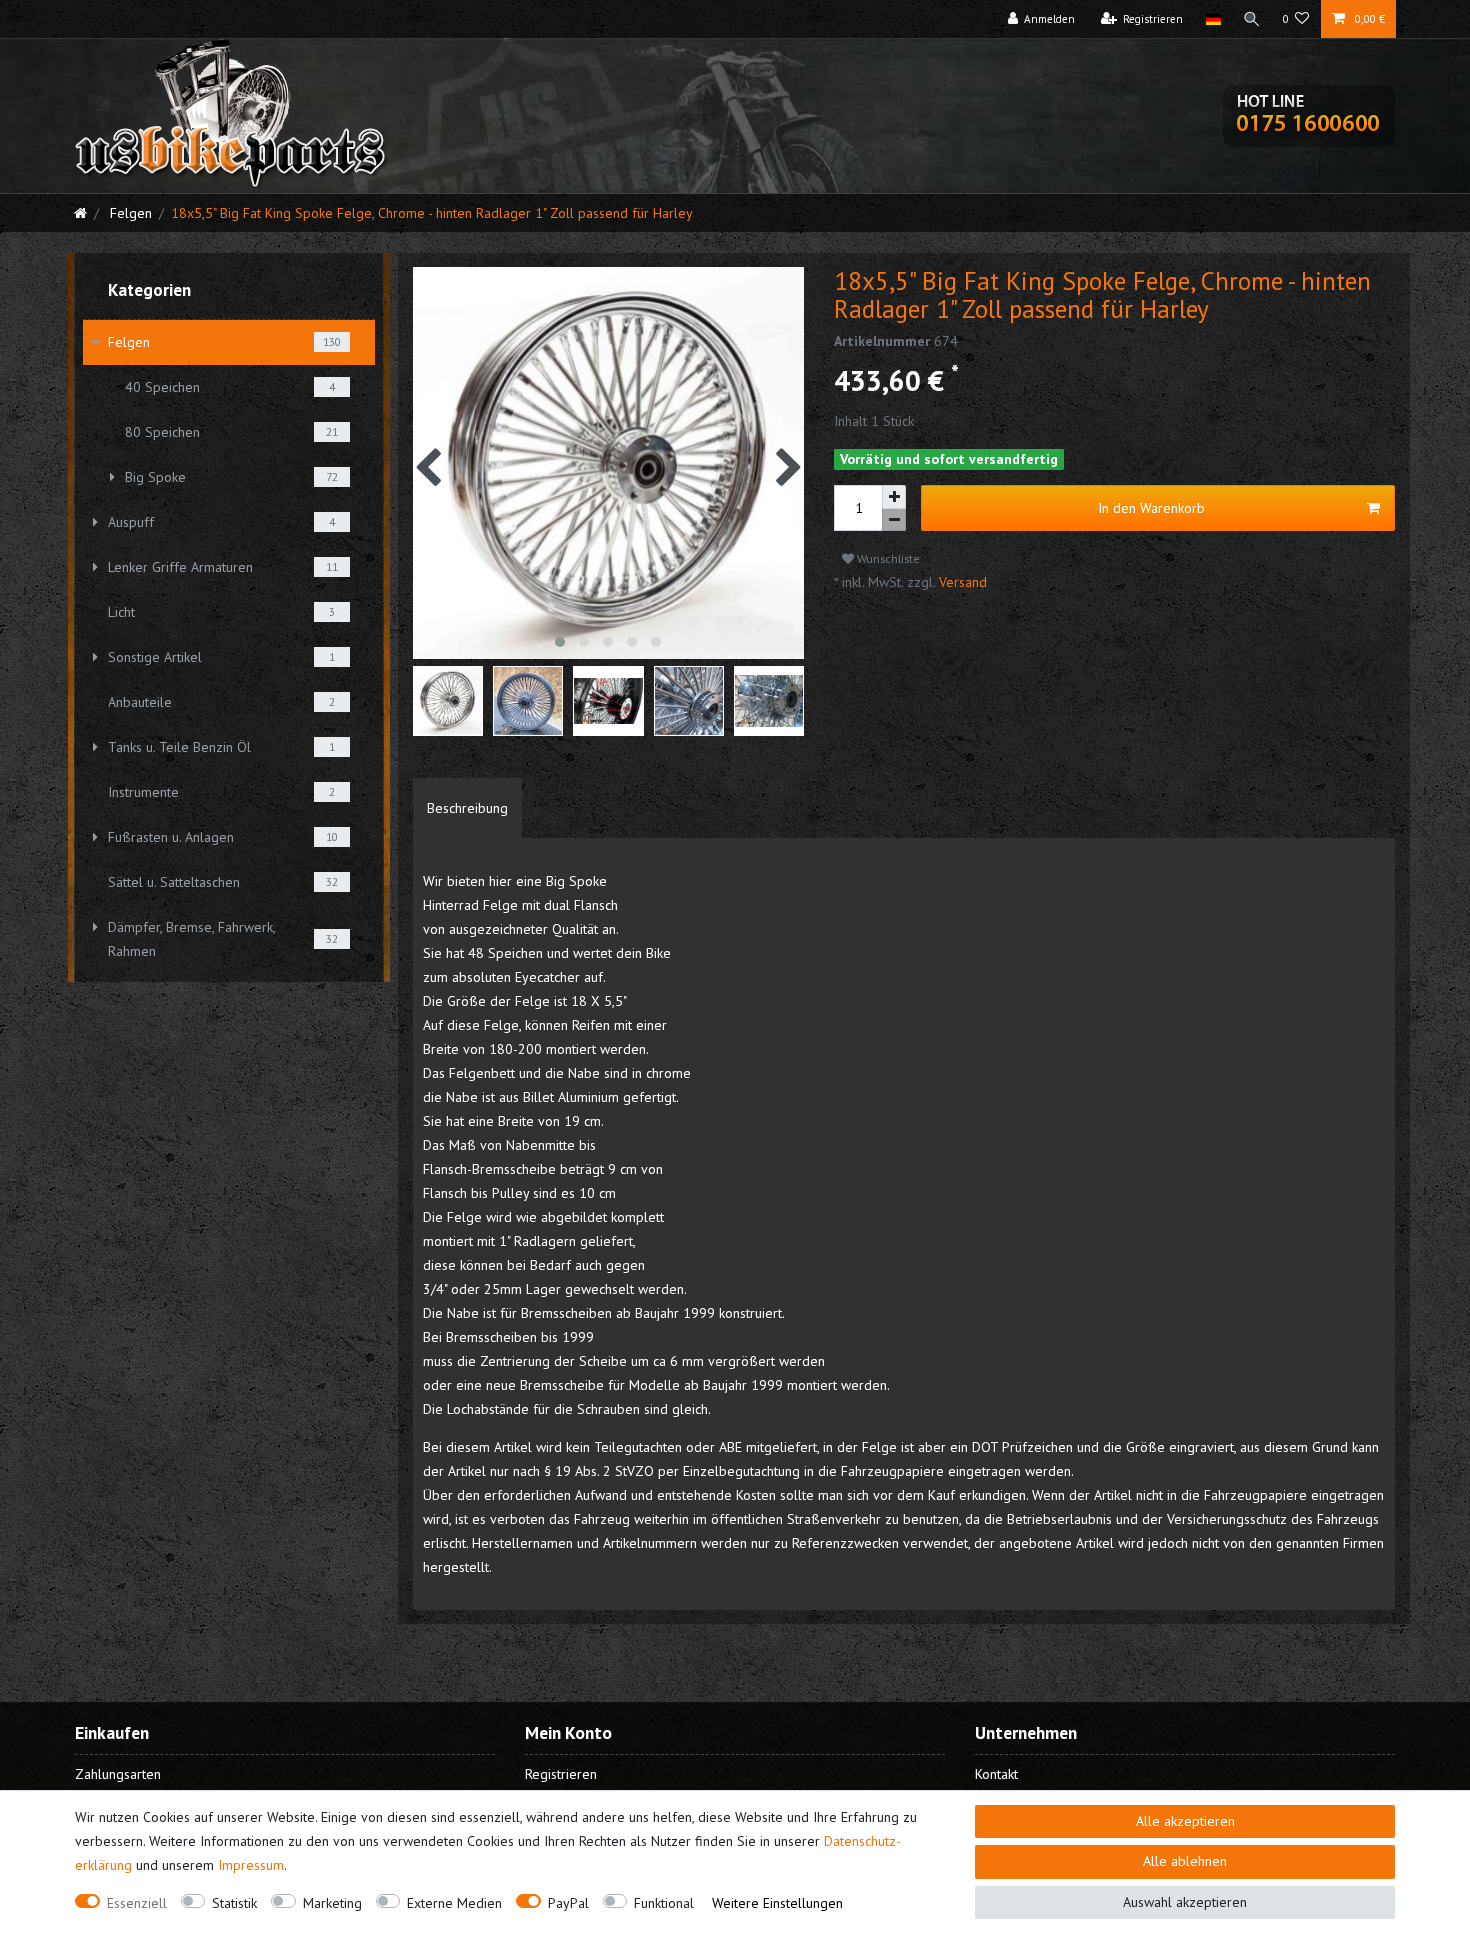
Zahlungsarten (118, 1774)
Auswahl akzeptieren (1185, 1902)
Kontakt (996, 1774)
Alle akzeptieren (1185, 1821)
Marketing (332, 1903)
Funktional (664, 1903)
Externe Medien (454, 1903)
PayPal (568, 1903)
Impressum (251, 1865)
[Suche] (1252, 19)
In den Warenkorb (1151, 508)
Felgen (129, 213)
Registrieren (561, 1774)
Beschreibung (467, 808)
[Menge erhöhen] (894, 497)
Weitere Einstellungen (777, 1903)
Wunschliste (887, 558)
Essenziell (137, 1903)
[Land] (1212, 19)
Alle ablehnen (1185, 1861)
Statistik (234, 1903)
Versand (961, 582)
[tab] (467, 808)
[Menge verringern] (894, 520)
